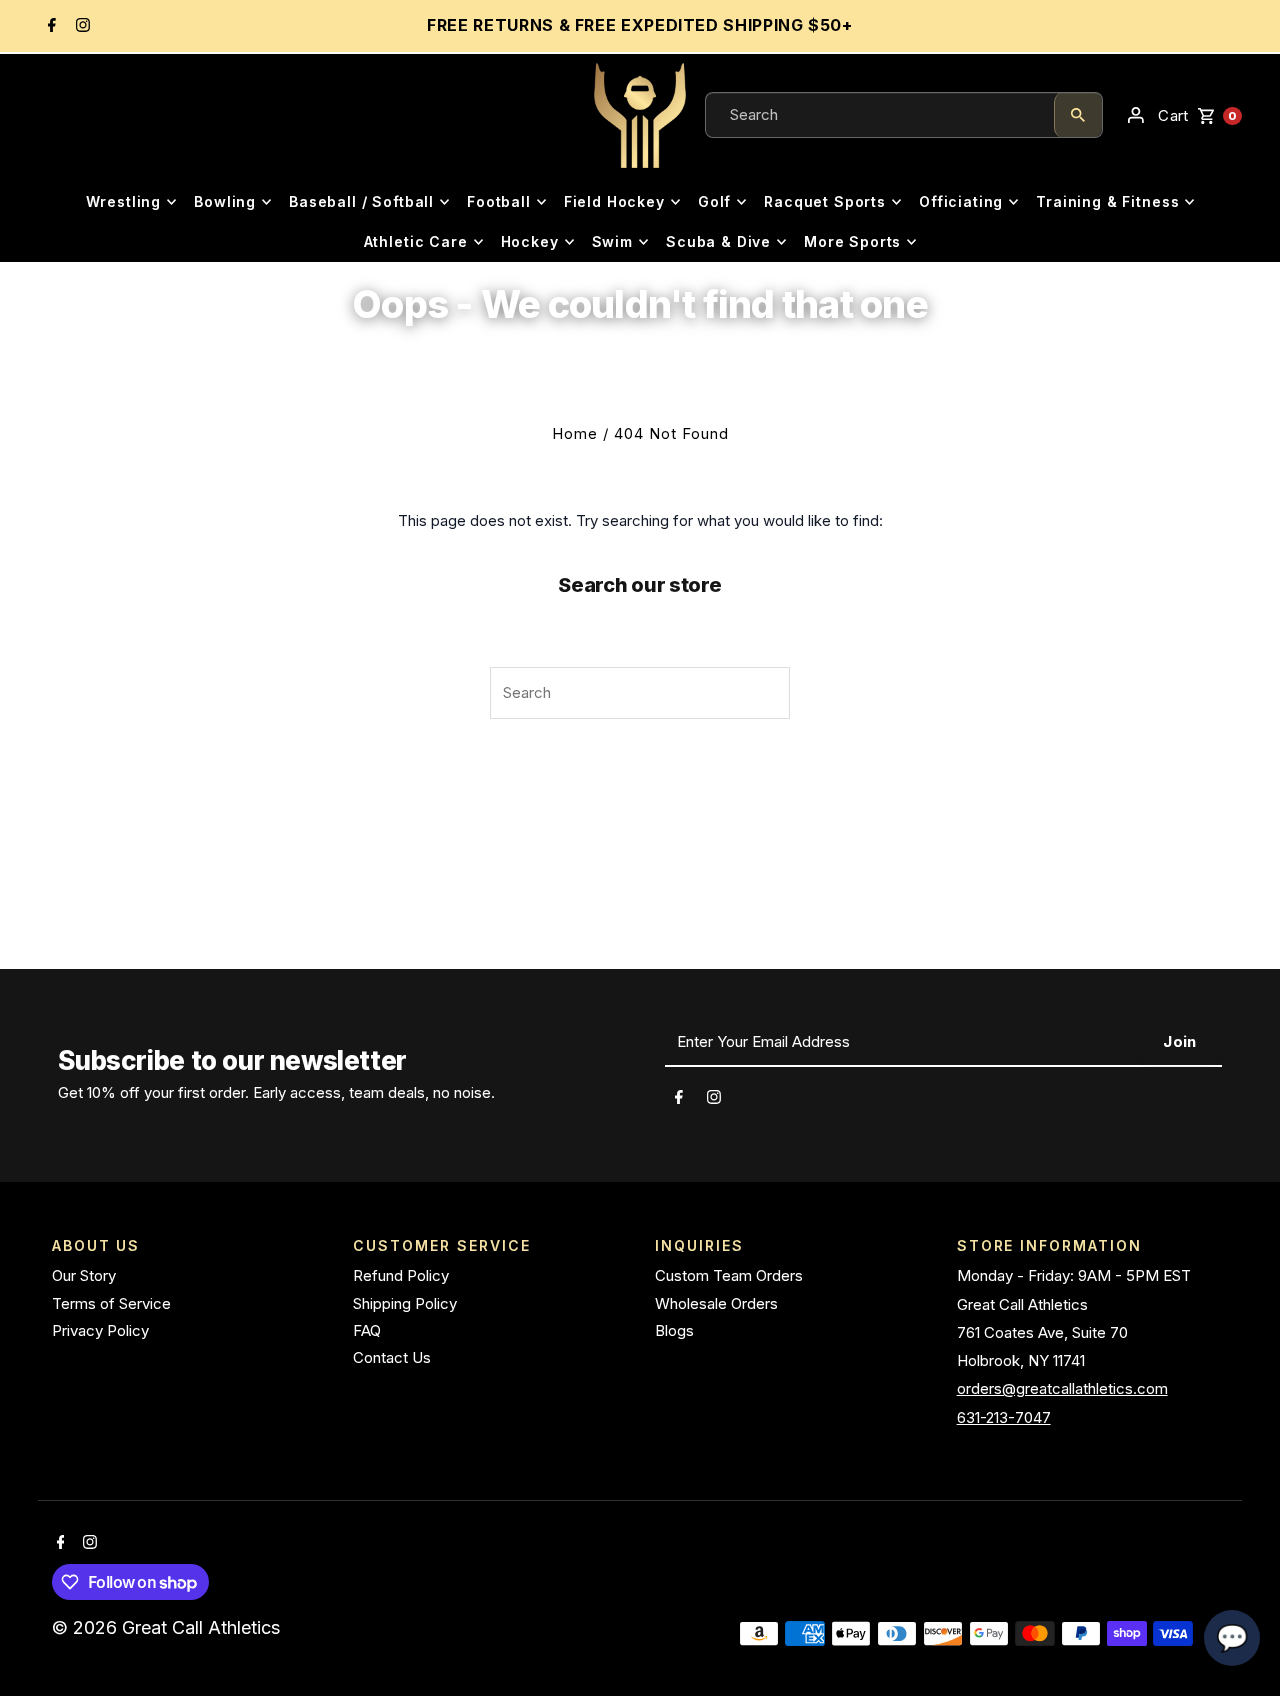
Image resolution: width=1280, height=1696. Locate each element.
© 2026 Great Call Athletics (168, 1627)
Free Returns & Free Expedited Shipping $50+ (640, 25)
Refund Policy (401, 1275)
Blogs (674, 1330)
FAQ (367, 1330)
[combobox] (880, 115)
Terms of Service (111, 1303)
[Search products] (1078, 115)
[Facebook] (49, 27)
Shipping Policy (405, 1303)
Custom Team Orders (729, 1275)
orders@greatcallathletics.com (1062, 1388)
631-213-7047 (1004, 1417)
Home (575, 433)
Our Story (84, 1275)
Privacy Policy (100, 1330)
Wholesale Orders (716, 1303)
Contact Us (392, 1357)
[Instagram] (80, 27)
